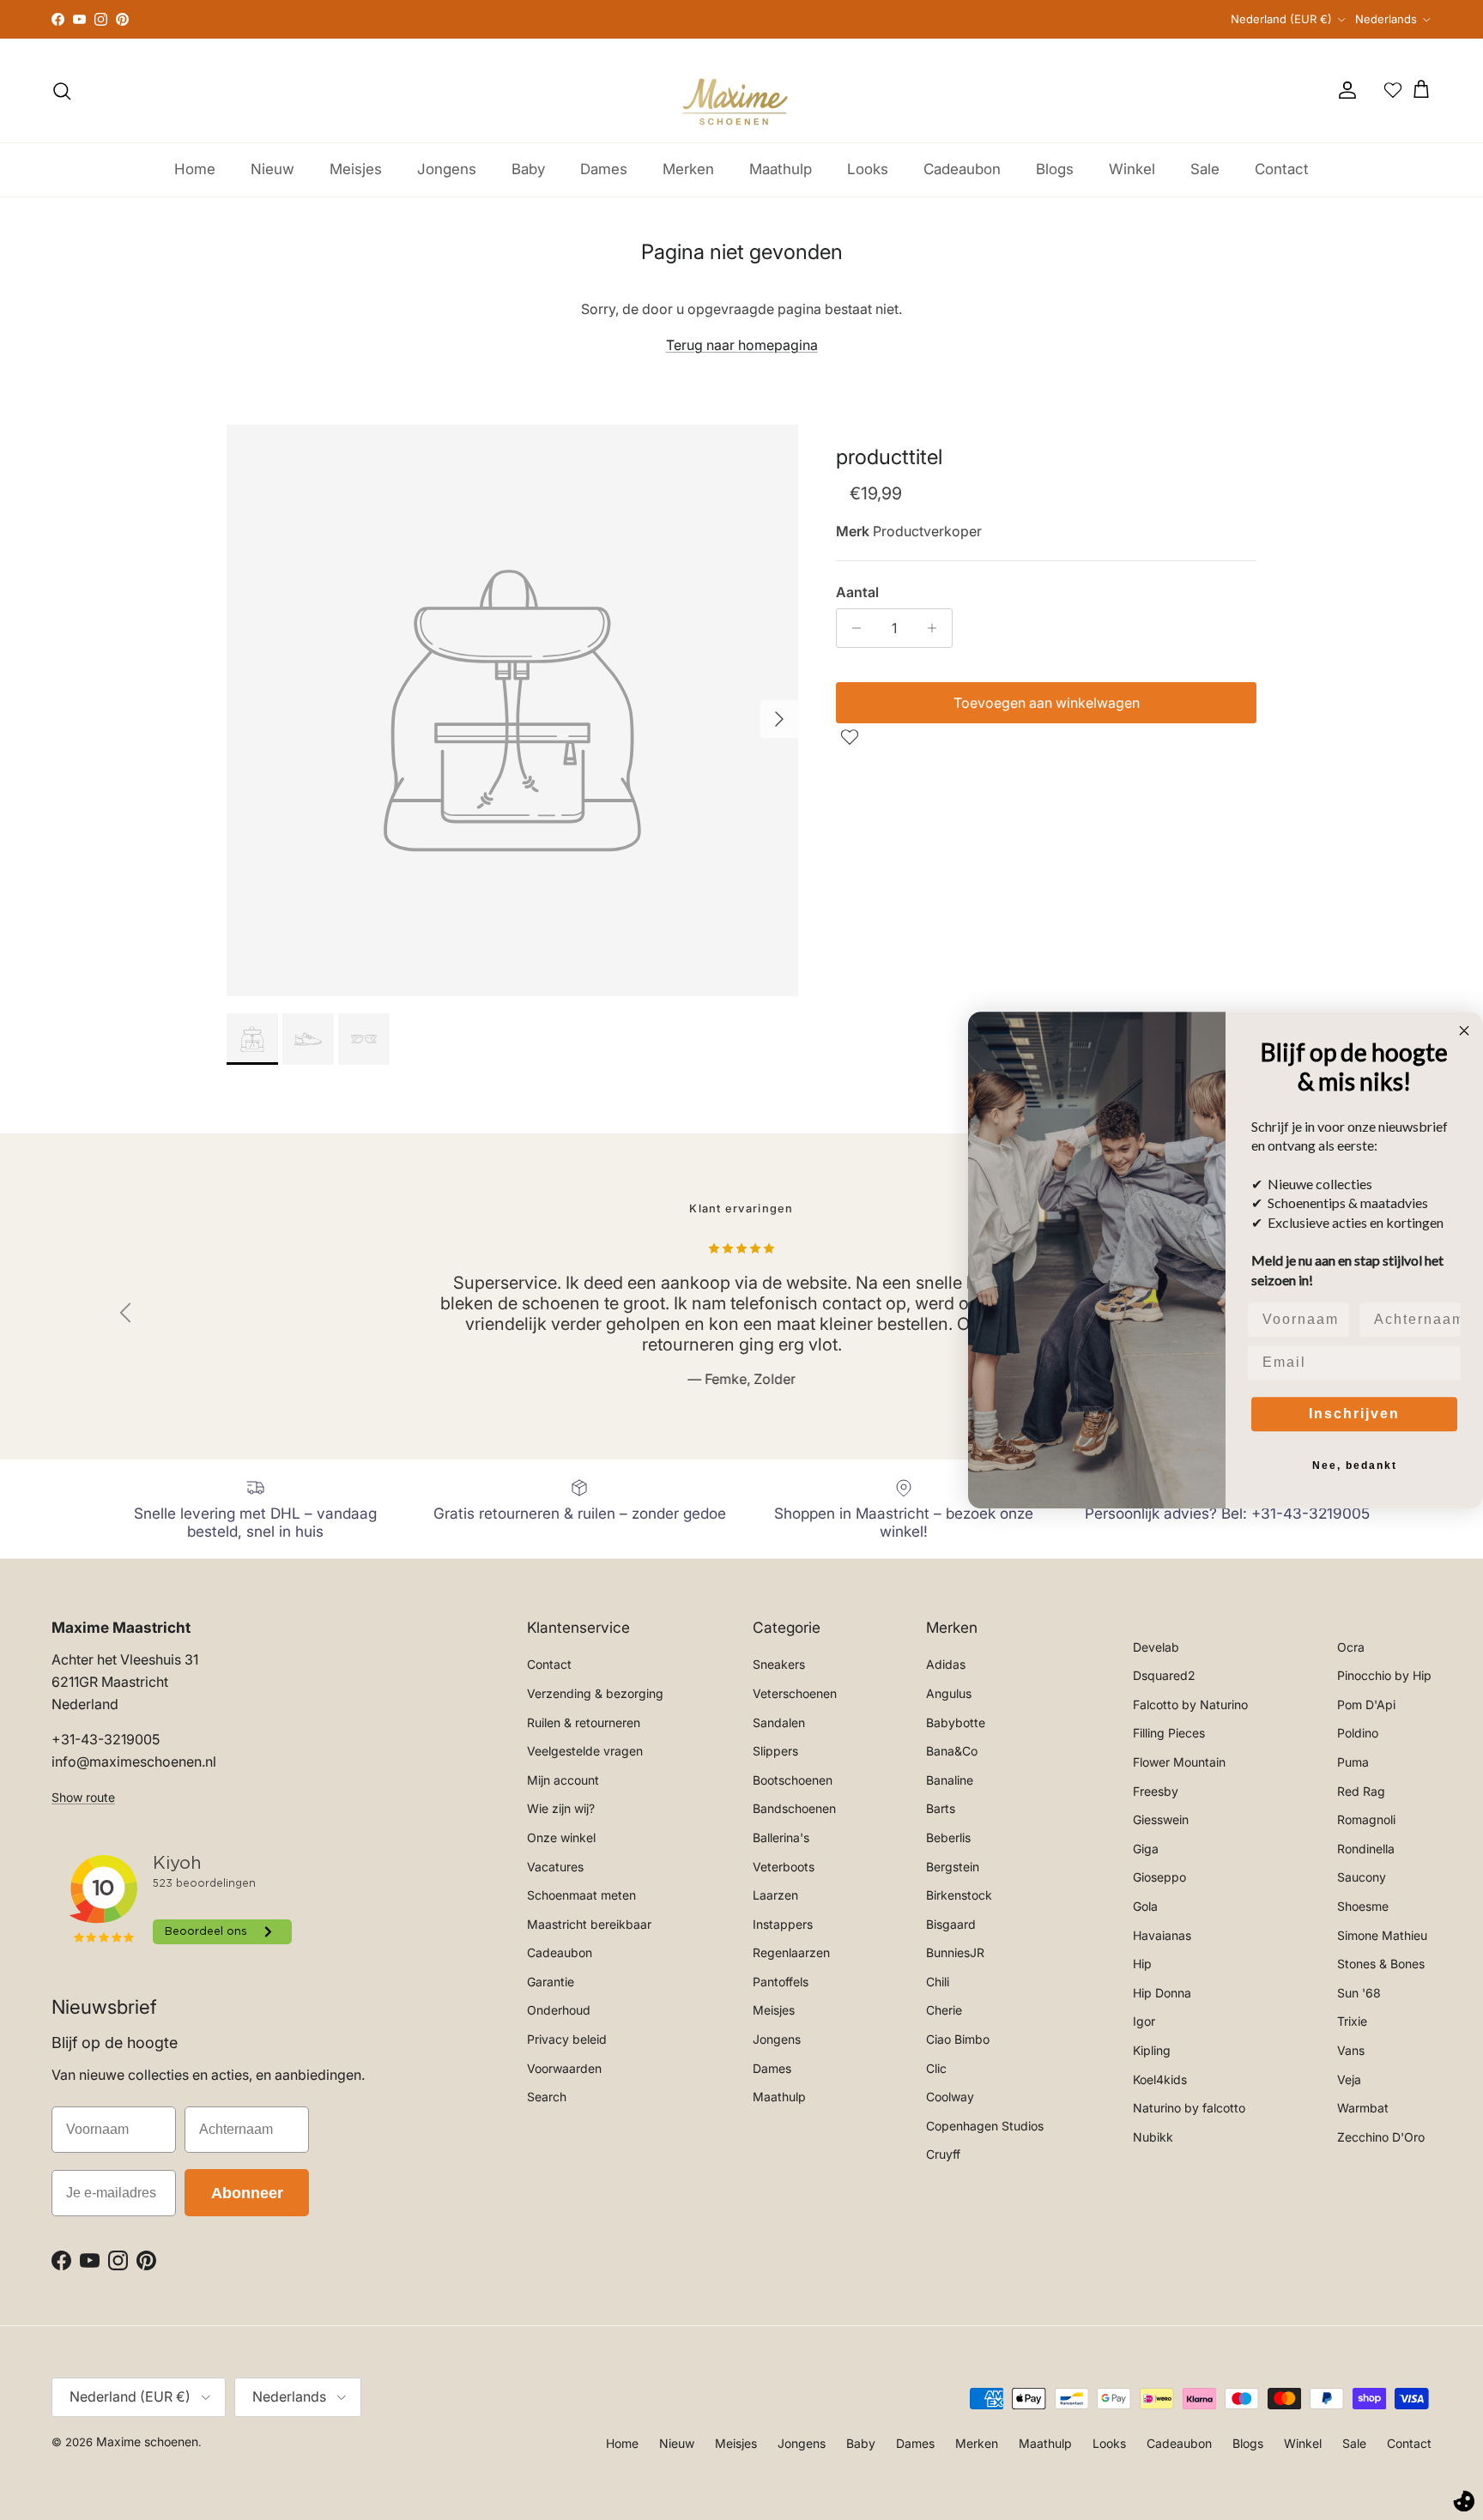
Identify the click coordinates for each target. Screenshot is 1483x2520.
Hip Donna (1162, 1993)
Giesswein (1161, 1819)
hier (972, 19)
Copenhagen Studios (985, 2126)
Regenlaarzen (791, 1952)
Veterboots (784, 1867)
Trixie (1352, 2021)
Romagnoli (1366, 1819)
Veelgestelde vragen (585, 1751)
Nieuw (272, 169)
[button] (852, 737)
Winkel (1132, 169)
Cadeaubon (962, 169)
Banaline (950, 1780)
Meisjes (356, 169)
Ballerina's (781, 1837)
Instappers (783, 1924)
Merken (688, 169)
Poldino (1358, 1733)
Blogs (1055, 169)
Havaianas (1162, 1935)
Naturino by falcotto (1189, 2108)
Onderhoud (559, 2010)
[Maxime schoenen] (741, 91)
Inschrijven (1354, 1414)
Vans (1351, 2050)
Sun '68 (1359, 1993)
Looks (868, 169)
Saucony (1362, 1877)
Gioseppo (1159, 1877)
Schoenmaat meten (581, 1895)
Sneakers (779, 1664)
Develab (1156, 1647)
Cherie (944, 2010)
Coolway (950, 2097)
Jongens (447, 169)
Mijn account (563, 1780)
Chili (938, 1982)
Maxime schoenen (147, 2441)
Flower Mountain (1179, 1762)
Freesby (1156, 1791)
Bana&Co (952, 1751)
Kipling (1152, 2050)
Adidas (946, 1664)
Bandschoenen (794, 1808)
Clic (936, 2068)
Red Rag (1361, 1791)
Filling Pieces (1169, 1733)
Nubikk (1153, 2137)
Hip (1142, 1964)
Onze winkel (561, 1837)
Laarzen (775, 1895)
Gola (1145, 1906)
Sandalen (779, 1722)
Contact (1282, 169)
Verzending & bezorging (595, 1693)
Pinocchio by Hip (1384, 1675)
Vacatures (555, 1867)
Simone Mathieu (1382, 1935)
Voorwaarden (564, 2068)
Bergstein (953, 1867)
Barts (941, 1808)
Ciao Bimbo (958, 2039)
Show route (83, 1797)
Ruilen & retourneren (584, 1722)
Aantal (857, 592)
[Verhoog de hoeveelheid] (937, 628)
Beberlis (948, 1837)
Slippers (775, 1751)
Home (195, 169)
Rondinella (1366, 1849)
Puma (1353, 1762)
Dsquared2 (1164, 1675)
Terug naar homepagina (742, 345)
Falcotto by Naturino (1190, 1704)
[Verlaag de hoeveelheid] (852, 628)
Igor (1144, 2021)
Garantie (551, 1982)
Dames (604, 169)
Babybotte (956, 1722)
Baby (528, 169)
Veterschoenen (795, 1693)
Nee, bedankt (1355, 1465)
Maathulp (781, 169)
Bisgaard (951, 1924)
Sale (1205, 169)
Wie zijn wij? (561, 1808)
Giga (1146, 1849)
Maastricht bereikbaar (589, 1924)
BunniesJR (955, 1952)
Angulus (949, 1693)
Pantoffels (781, 1982)
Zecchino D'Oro (1381, 2137)
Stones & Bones (1381, 1964)
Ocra (1351, 1647)
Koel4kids (1160, 2079)
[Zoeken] (62, 91)
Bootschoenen (793, 1780)
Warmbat (1363, 2108)
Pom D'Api (1366, 1704)
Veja (1349, 2079)
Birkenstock (959, 1895)
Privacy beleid (567, 2039)
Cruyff (943, 2154)
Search (547, 2097)
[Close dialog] (1464, 1030)
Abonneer (247, 2193)
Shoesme (1363, 1906)
